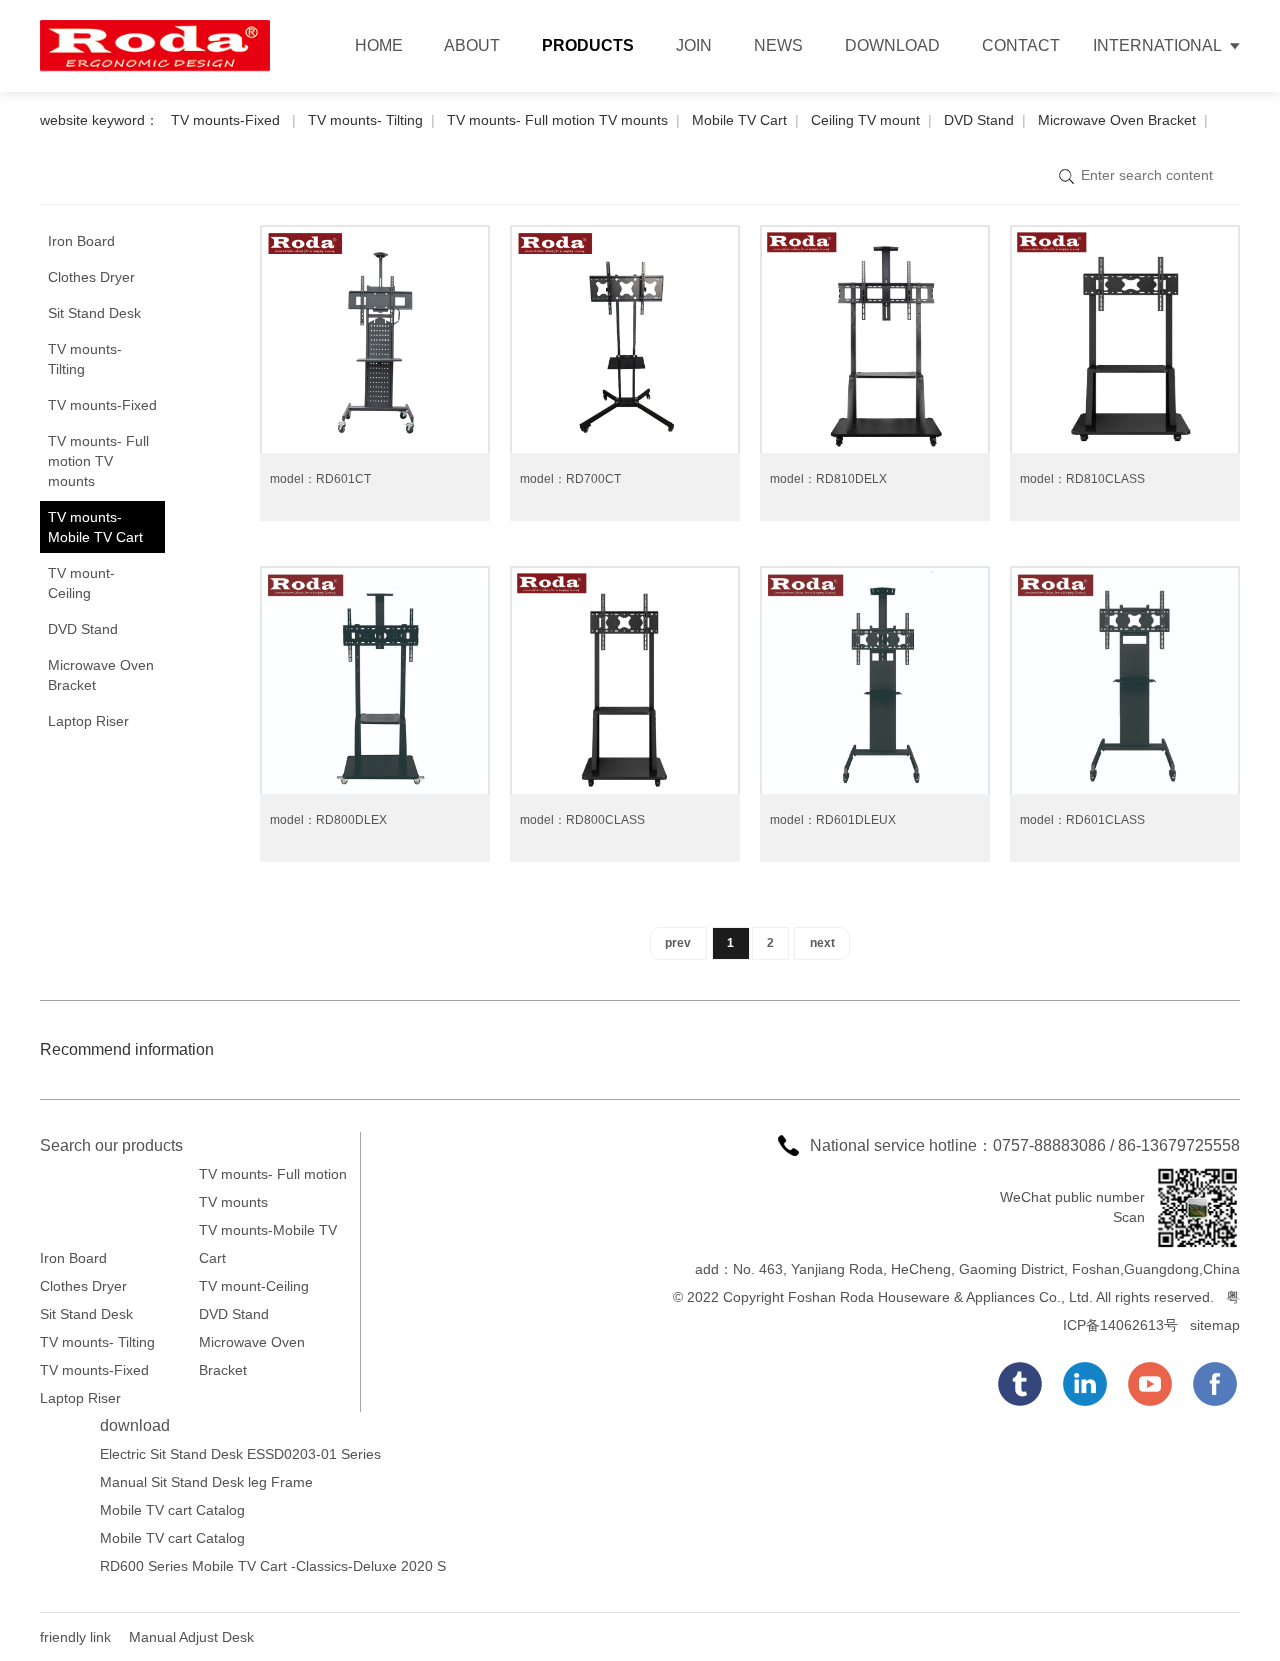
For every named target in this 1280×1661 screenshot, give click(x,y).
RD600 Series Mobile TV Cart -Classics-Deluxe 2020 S (273, 1566)
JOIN (694, 45)
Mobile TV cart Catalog (172, 1510)
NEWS (778, 45)
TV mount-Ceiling (81, 583)
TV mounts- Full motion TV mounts (557, 120)
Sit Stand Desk (94, 313)
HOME (379, 45)
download (135, 1425)
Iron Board (81, 241)
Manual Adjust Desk (191, 1637)
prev (678, 943)
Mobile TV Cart (739, 120)
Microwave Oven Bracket (1117, 120)
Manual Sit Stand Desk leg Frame (206, 1482)
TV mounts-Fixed (227, 120)
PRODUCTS (588, 45)
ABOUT (472, 45)
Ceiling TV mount (865, 120)
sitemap (1215, 1325)
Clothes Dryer (91, 277)
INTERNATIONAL (1157, 45)
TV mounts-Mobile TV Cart (95, 527)
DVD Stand (979, 120)
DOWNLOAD (892, 45)
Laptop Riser (88, 721)
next (822, 943)
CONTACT (1021, 45)
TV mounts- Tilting (365, 120)
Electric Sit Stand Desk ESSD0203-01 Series (240, 1454)
